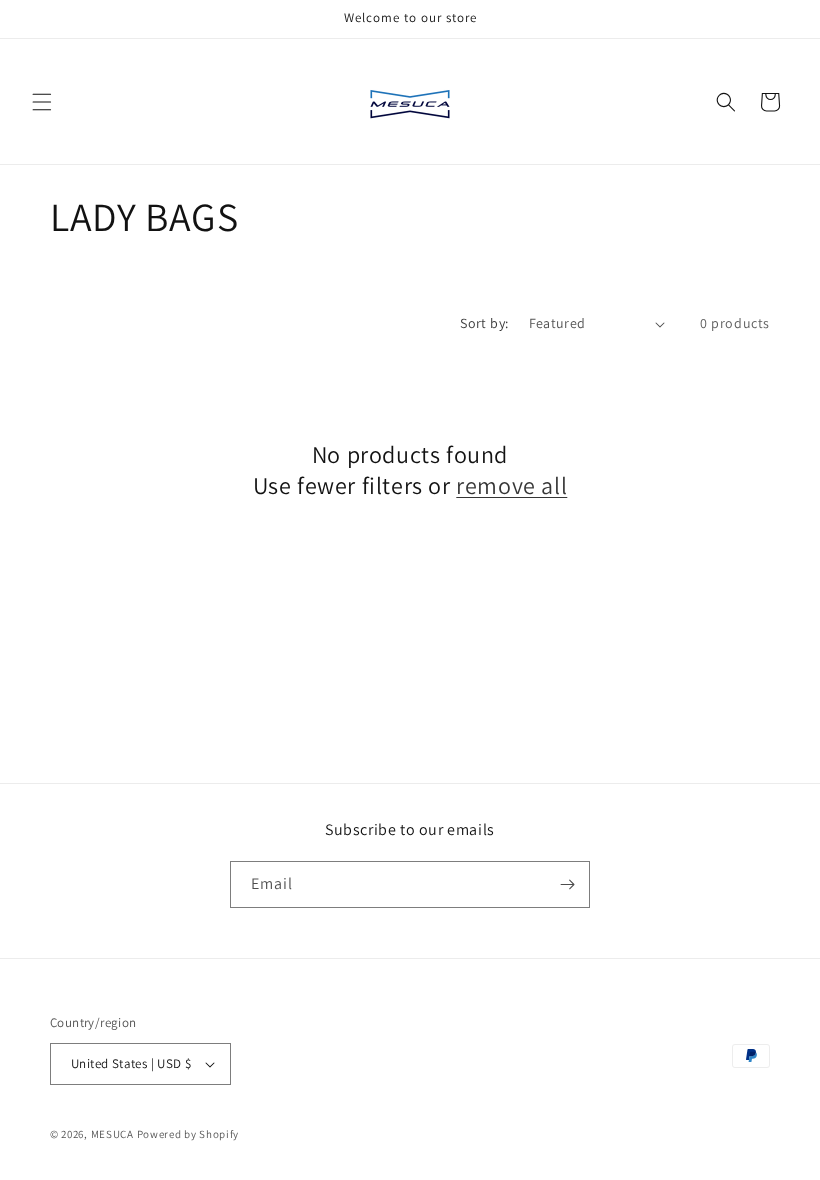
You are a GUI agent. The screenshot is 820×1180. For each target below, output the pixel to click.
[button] (42, 102)
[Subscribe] (567, 884)
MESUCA (112, 1134)
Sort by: (484, 323)
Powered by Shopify (188, 1134)
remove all (511, 485)
